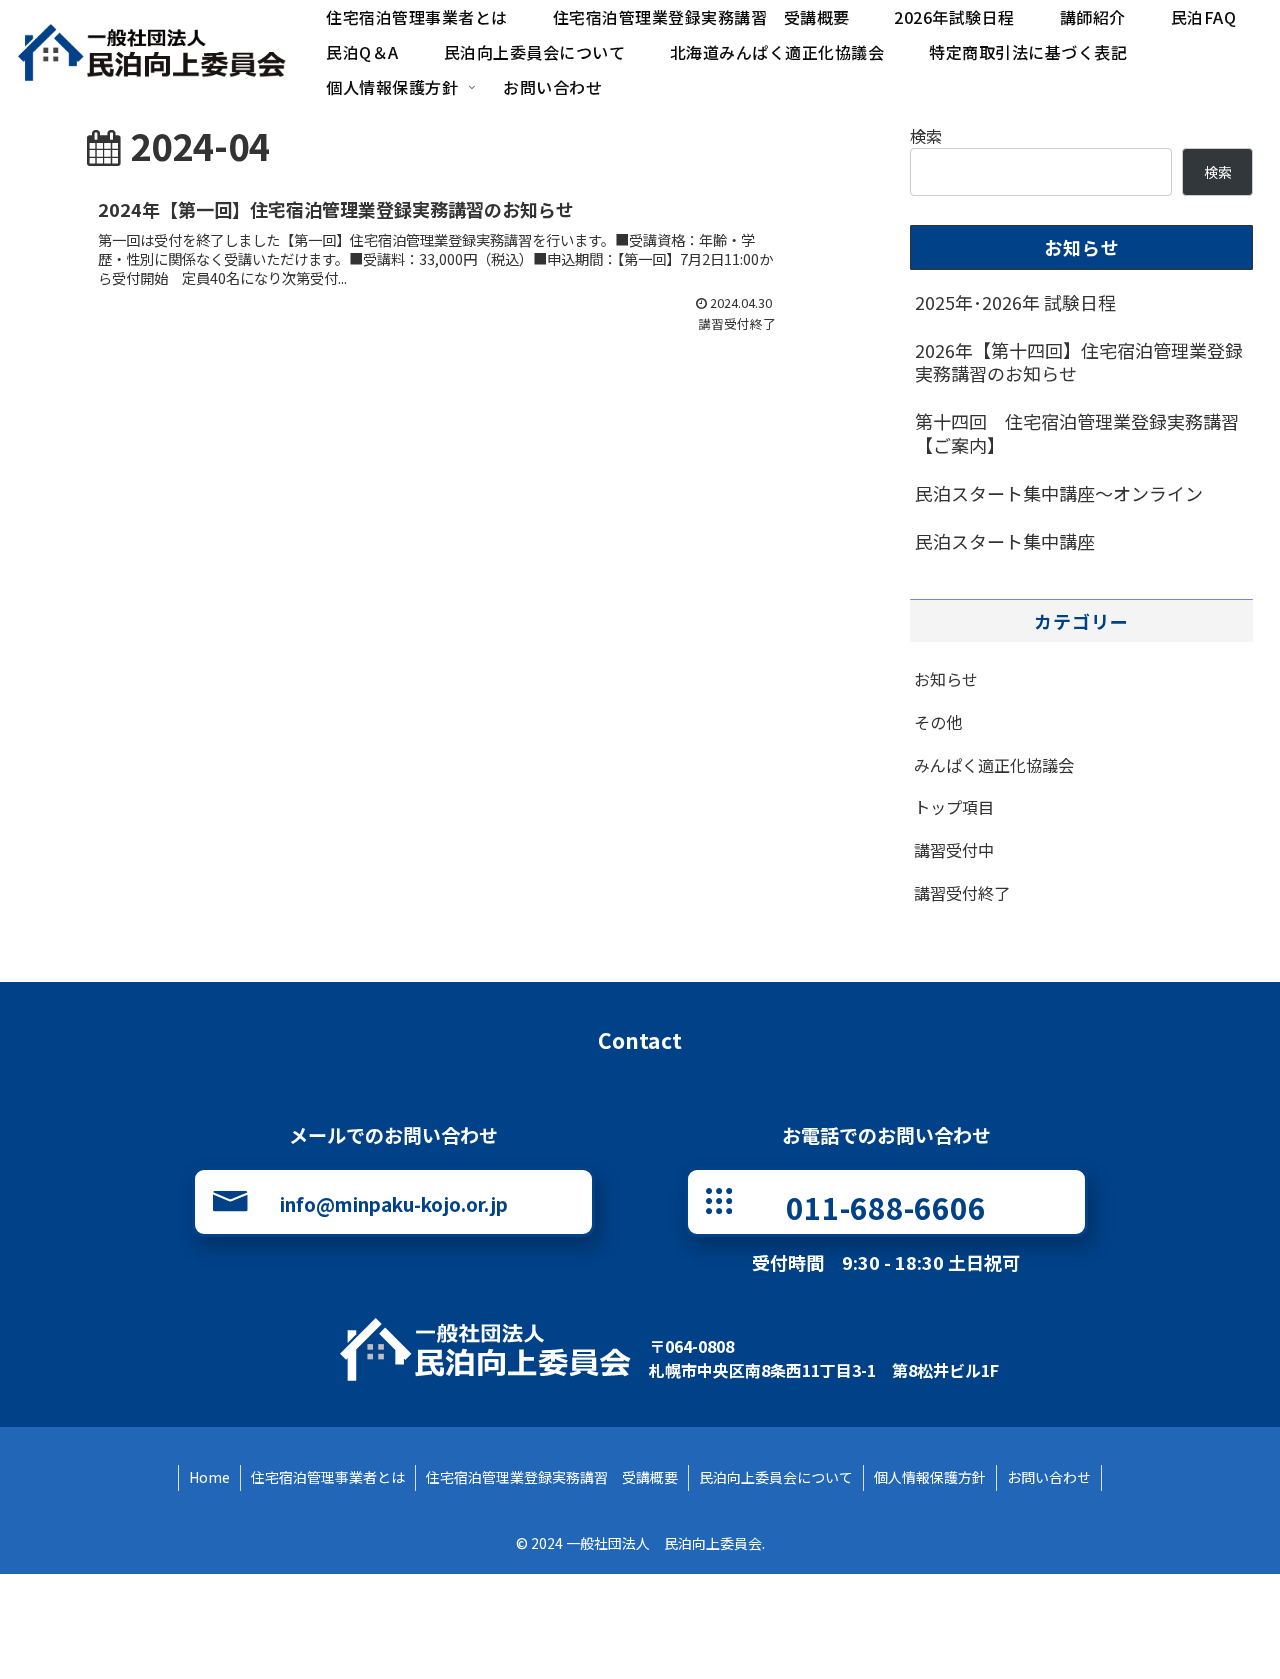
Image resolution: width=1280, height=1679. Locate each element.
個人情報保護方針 (930, 1477)
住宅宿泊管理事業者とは (328, 1477)
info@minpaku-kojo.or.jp (394, 1203)
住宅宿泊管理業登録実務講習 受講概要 (552, 1477)
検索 (926, 136)
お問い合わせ (1049, 1477)
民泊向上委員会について (776, 1477)
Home (209, 1477)
